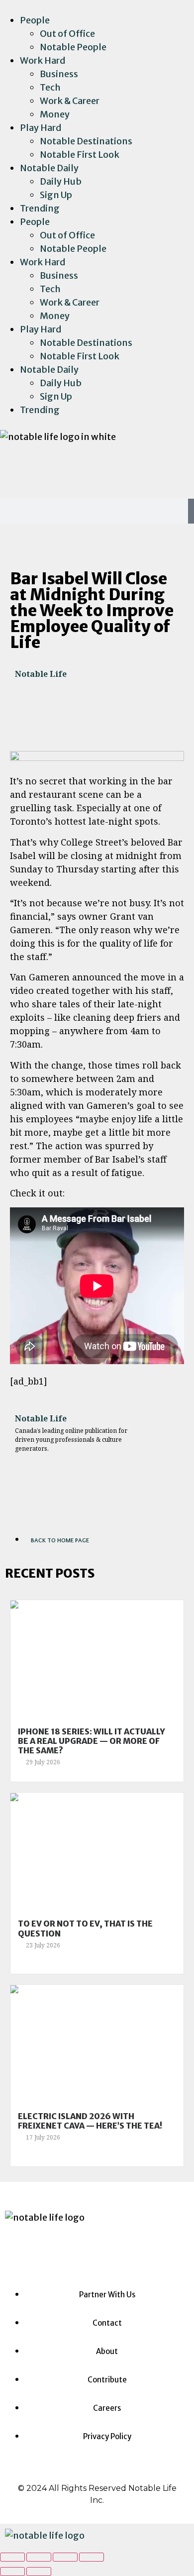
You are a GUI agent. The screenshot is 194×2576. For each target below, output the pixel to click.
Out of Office (67, 34)
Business (59, 74)
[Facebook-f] (39, 469)
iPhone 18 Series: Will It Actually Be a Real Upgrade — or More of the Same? (92, 1741)
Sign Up (56, 195)
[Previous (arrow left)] (12, 2572)
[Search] (191, 511)
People (35, 20)
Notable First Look (80, 155)
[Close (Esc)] (12, 2557)
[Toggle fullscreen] (65, 2557)
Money (55, 114)
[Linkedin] (65, 469)
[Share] (39, 2557)
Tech (50, 87)
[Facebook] (68, 2247)
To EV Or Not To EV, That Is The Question (85, 1928)
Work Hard (43, 60)
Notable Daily (49, 168)
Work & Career (70, 101)
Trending (40, 208)
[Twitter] (92, 469)
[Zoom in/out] (92, 2557)
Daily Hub (61, 181)
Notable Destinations (86, 141)
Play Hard (41, 128)
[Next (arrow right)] (39, 2572)
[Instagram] (12, 469)
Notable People (73, 47)
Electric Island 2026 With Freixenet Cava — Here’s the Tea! (90, 2121)
